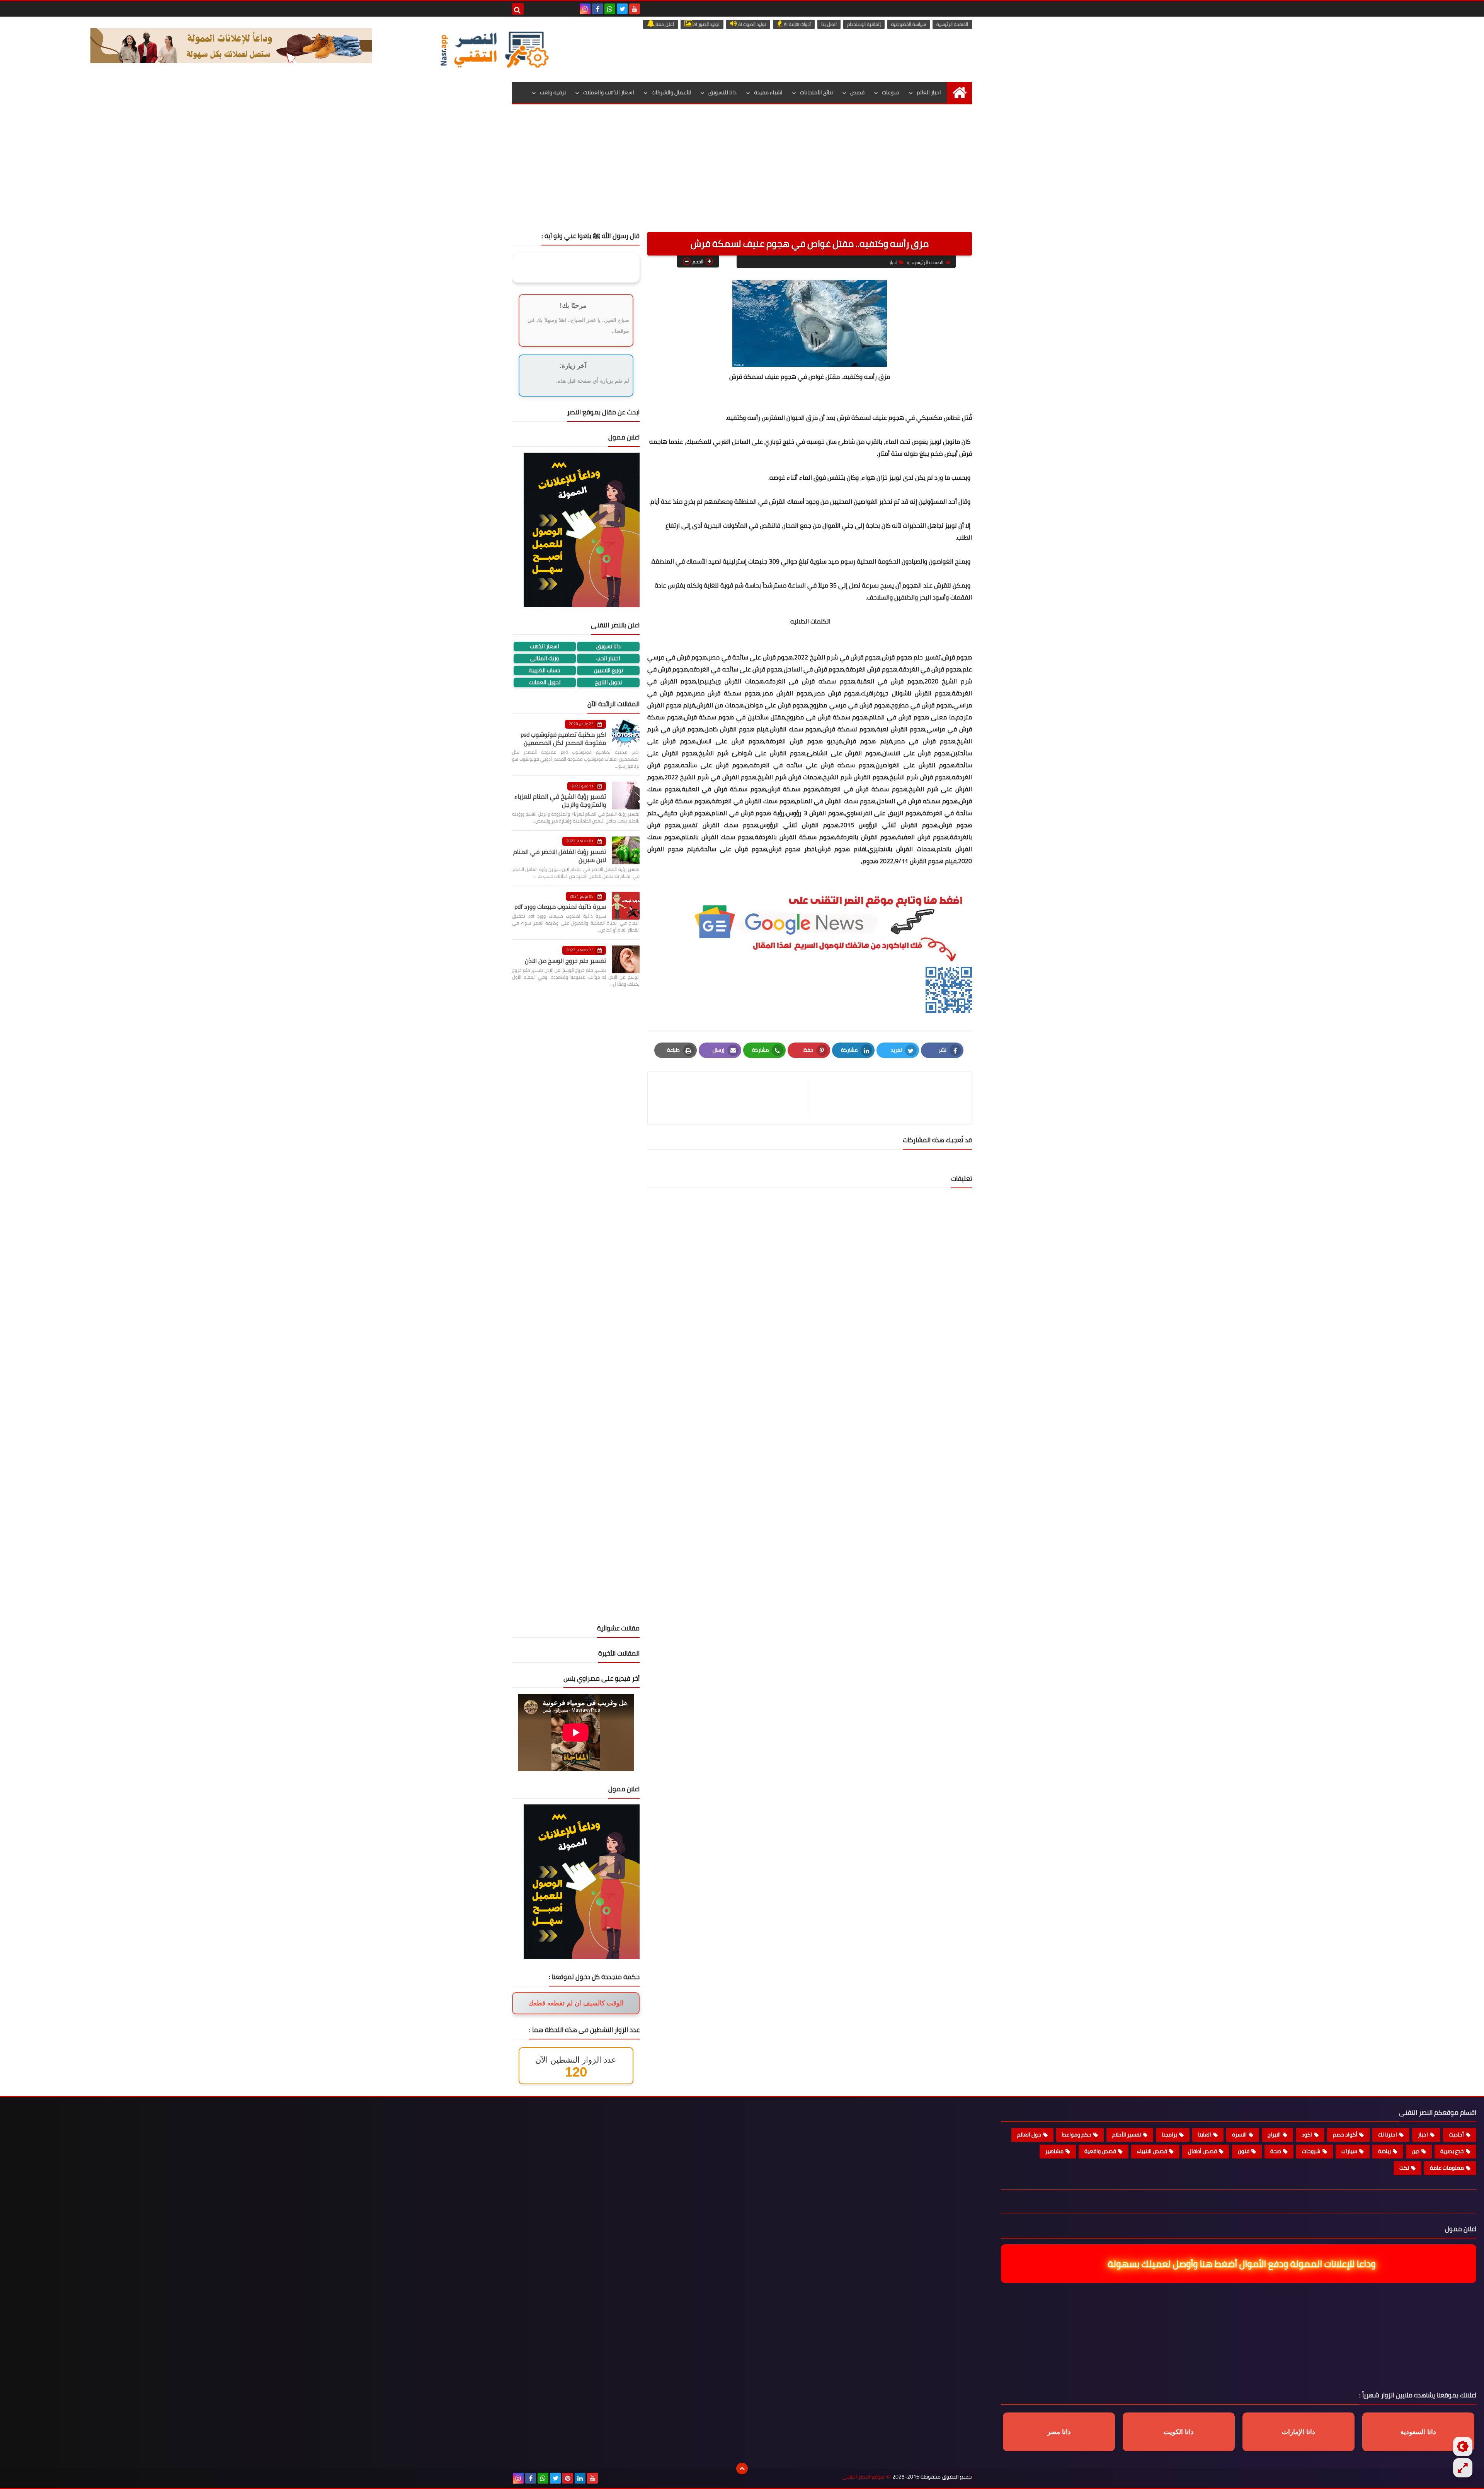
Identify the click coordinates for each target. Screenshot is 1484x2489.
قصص (857, 92)
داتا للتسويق (722, 92)
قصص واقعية (1100, 2151)
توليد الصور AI (706, 24)
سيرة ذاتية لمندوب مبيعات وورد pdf (560, 906)
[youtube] (635, 9)
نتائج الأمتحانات (816, 92)
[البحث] (518, 9)
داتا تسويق (608, 647)
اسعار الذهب (545, 647)
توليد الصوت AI (752, 24)
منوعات (891, 92)
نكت (1404, 2168)
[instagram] (585, 9)
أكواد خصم (1345, 2135)
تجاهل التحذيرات (923, 525)
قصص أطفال (1202, 2151)
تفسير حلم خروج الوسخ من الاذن (565, 961)
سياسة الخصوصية (909, 24)
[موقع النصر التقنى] (494, 49)
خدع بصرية (1452, 2151)
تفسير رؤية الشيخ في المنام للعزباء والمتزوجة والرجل (560, 800)
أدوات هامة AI (797, 24)
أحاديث (1456, 2135)
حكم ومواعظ (1077, 2135)
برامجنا (1169, 2135)
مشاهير (1054, 2151)
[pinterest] (568, 2478)
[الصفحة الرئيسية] (959, 93)
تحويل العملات (545, 682)
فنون (1244, 2151)
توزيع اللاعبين (608, 670)
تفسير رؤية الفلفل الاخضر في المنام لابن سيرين (560, 856)
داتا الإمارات (1298, 2432)
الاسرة (1239, 2135)
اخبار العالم (929, 92)
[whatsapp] (610, 9)
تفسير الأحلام (1127, 2135)
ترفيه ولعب (553, 92)
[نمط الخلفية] (1463, 2468)
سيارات (1349, 2151)
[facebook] (597, 9)
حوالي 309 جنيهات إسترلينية (761, 561)
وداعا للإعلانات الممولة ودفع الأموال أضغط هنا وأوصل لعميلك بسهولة (1242, 2264)
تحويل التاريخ (608, 682)
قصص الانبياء (1152, 2151)
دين (1416, 2151)
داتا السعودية (1418, 2432)
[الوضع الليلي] (1463, 2446)
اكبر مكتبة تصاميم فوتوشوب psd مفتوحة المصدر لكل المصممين (563, 739)
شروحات (1311, 2151)
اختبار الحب (608, 658)
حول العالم (1029, 2135)
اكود (1307, 2135)
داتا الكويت (1179, 2432)
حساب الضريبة (545, 670)
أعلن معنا (664, 24)
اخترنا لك (1388, 2135)
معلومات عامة (1447, 2168)
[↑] (742, 2469)
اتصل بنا (829, 24)
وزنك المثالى (545, 658)
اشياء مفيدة (768, 92)
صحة (1276, 2151)
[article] (733, 1098)
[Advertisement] (742, 174)
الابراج (1274, 2135)
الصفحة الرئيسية (952, 24)
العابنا (1205, 2135)
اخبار (893, 262)
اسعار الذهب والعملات (609, 92)
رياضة (1384, 2151)
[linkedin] (580, 2478)
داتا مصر (1059, 2432)
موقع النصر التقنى (863, 2477)
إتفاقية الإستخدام (864, 24)
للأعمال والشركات (671, 92)
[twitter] (622, 9)
